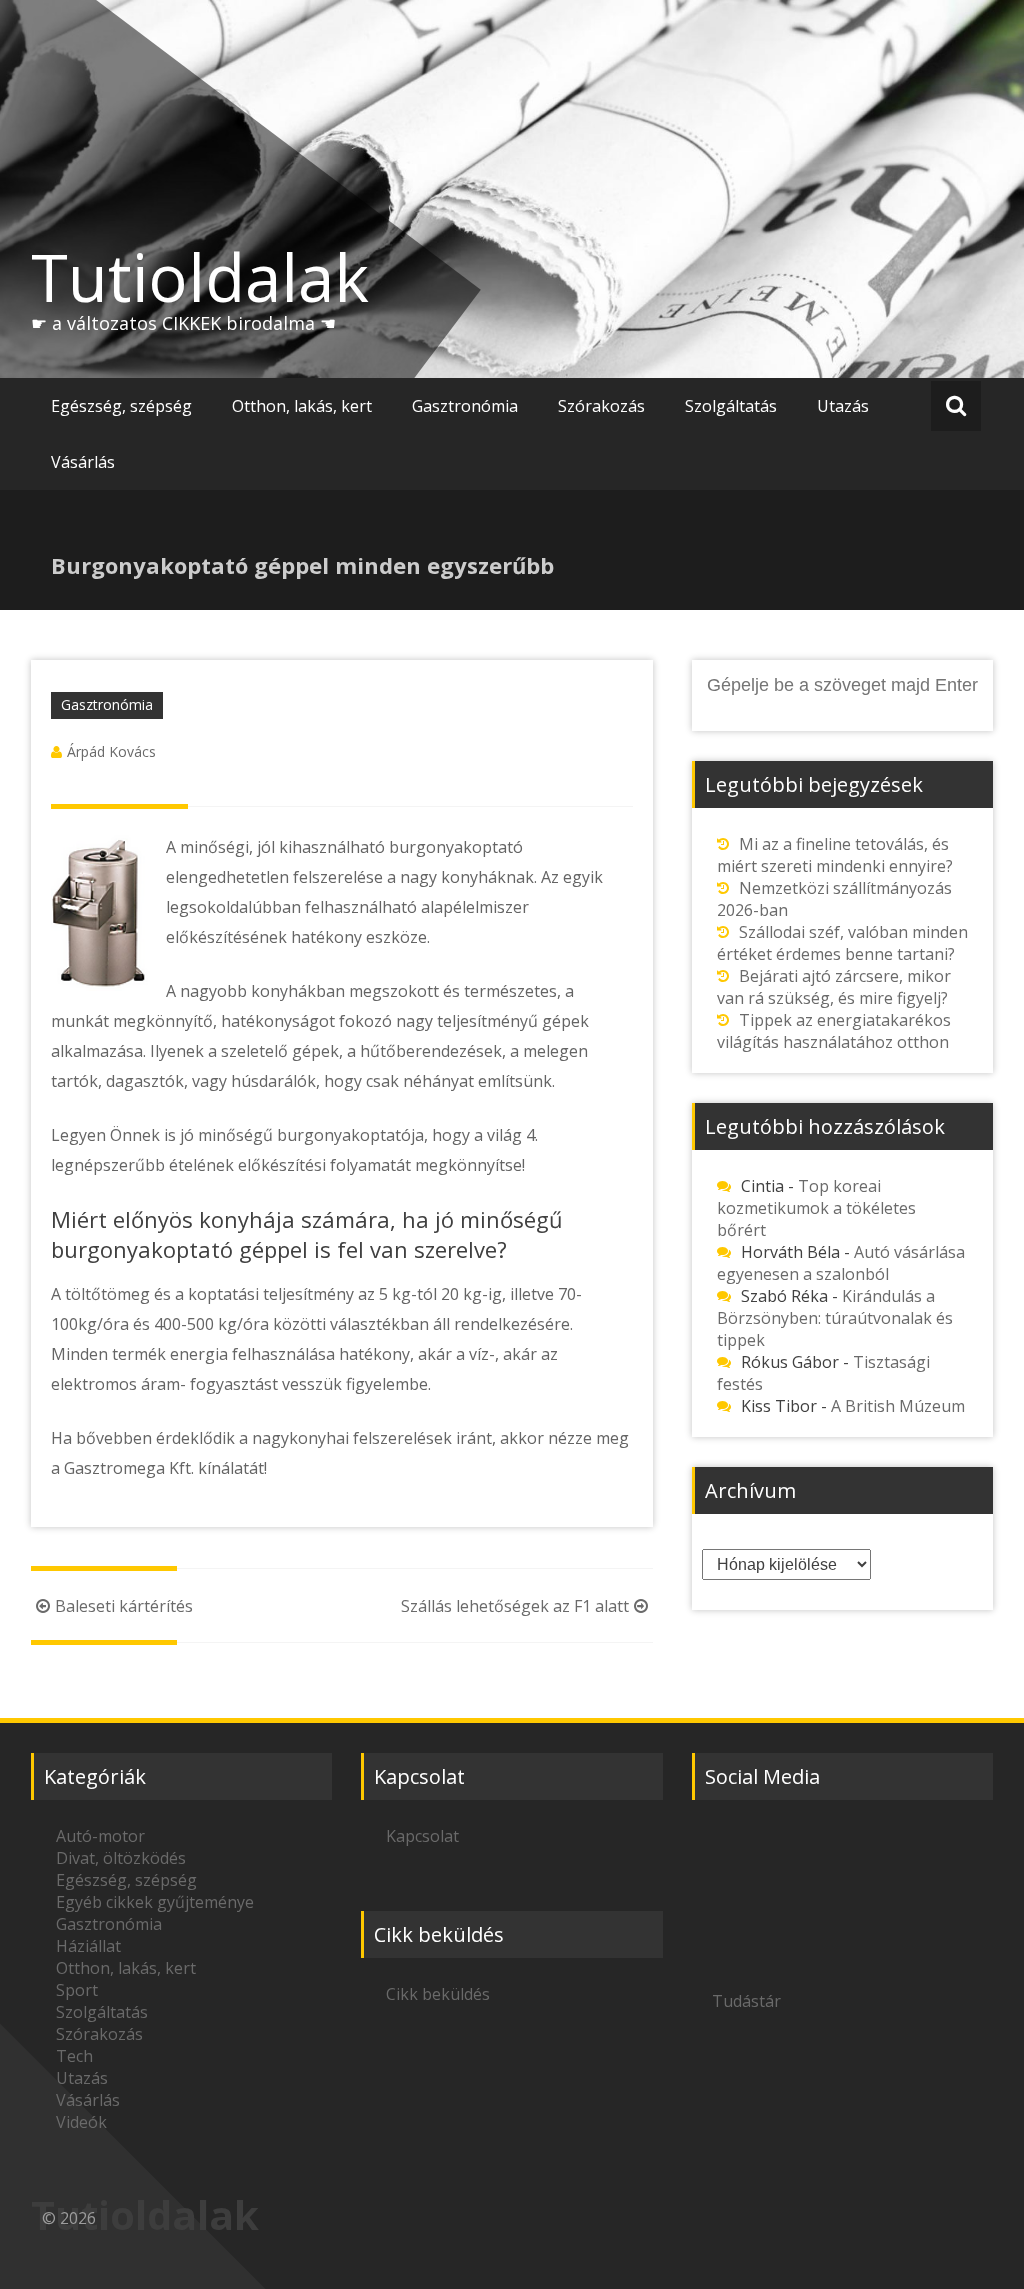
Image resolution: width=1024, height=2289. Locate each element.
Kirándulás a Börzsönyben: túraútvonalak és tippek (835, 1318)
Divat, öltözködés (121, 1858)
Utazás (843, 406)
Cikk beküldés (438, 1994)
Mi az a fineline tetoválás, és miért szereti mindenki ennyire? (835, 855)
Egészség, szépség (121, 406)
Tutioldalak (200, 277)
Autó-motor (100, 1836)
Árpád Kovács (111, 751)
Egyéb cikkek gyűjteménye (155, 1902)
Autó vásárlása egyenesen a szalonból (841, 1263)
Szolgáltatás (731, 406)
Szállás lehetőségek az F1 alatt (515, 1606)
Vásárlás (83, 462)
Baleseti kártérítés (124, 1606)
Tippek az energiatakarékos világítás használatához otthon (834, 1031)
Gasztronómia (465, 406)
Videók (81, 2122)
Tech (74, 2056)
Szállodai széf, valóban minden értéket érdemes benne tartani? (842, 943)
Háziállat (88, 1946)
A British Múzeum (898, 1406)
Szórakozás (601, 406)
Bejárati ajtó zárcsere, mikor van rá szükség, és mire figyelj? (834, 987)
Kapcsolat (422, 1836)
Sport (77, 1990)
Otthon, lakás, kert (302, 406)
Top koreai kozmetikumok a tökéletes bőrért (816, 1208)
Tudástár (746, 2001)
